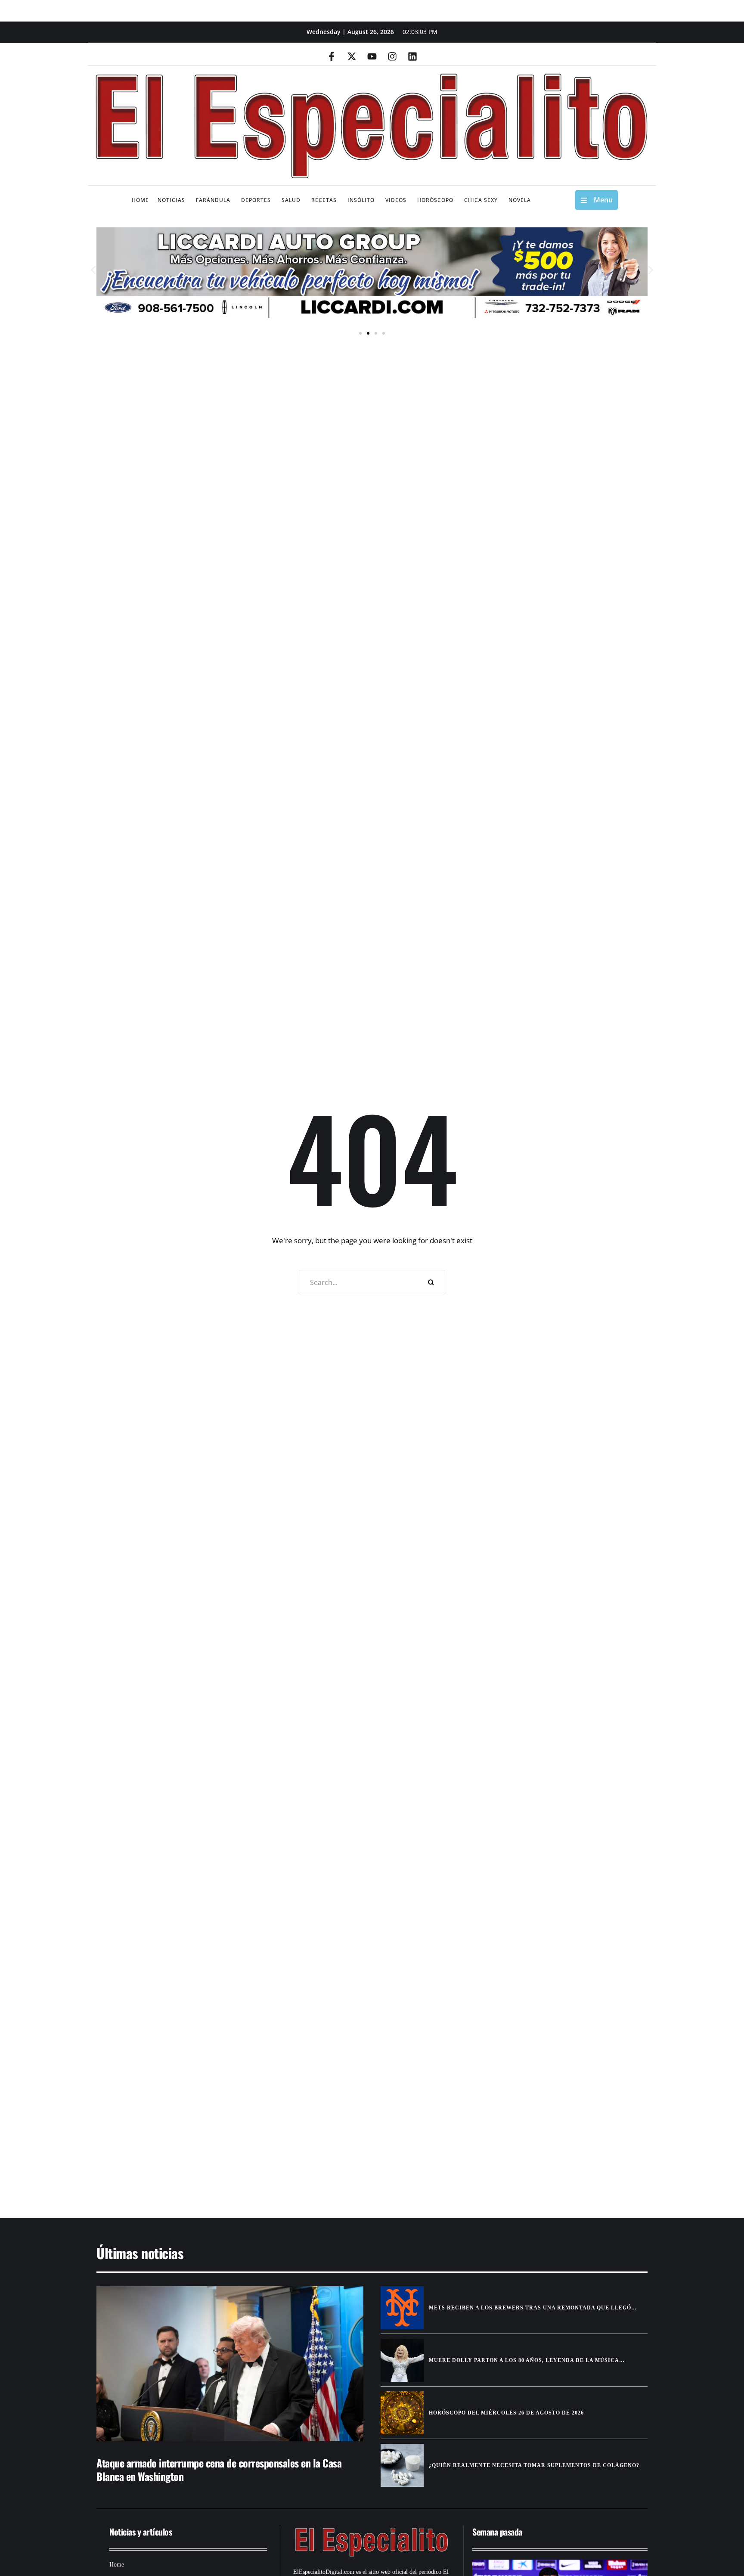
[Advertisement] (346, 2131)
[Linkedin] (412, 56)
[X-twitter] (352, 56)
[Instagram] (392, 56)
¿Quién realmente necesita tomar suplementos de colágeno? (534, 2465)
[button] (93, 270)
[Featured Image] (230, 2364)
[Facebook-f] (332, 56)
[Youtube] (372, 56)
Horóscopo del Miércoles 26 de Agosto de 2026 (506, 2413)
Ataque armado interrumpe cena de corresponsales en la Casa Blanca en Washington (219, 2469)
